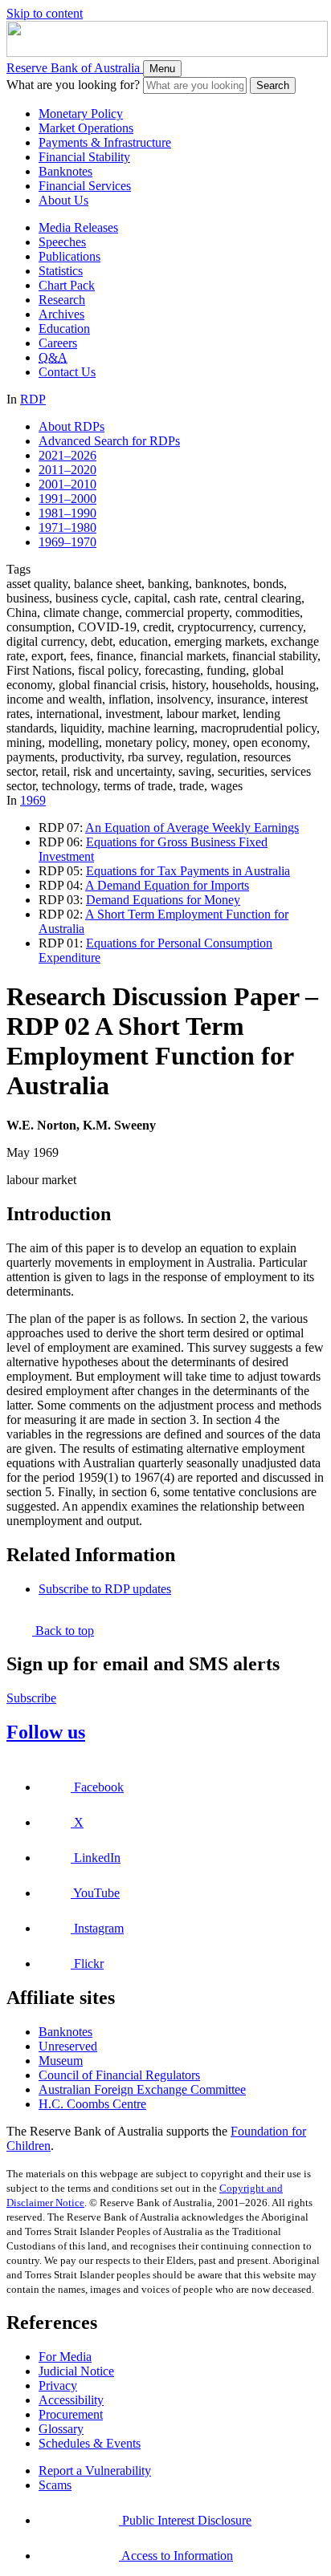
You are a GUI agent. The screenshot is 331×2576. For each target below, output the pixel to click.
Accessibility (71, 2400)
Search (273, 85)
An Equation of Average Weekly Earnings (192, 828)
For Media (65, 2357)
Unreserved (68, 2046)
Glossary (61, 2429)
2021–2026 (67, 455)
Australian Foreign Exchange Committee (142, 2089)
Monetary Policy (81, 114)
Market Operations (86, 128)
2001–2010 (67, 484)
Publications (69, 256)
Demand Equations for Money (163, 900)
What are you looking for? (73, 85)
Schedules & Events (90, 2443)
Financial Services (85, 186)
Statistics (61, 271)
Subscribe (31, 1698)
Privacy (58, 2385)
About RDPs (72, 426)
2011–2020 (67, 470)
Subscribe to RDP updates (105, 1589)
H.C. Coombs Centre (92, 2104)
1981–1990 (67, 513)
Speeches (62, 242)
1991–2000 (67, 499)
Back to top (63, 1631)
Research (62, 300)
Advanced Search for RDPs (109, 441)
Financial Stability (84, 157)
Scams (55, 2485)
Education (64, 329)
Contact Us (67, 372)
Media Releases (78, 227)
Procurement (71, 2414)
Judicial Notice (76, 2371)
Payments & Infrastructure (105, 142)
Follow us (46, 1732)
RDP (33, 399)
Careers (58, 343)
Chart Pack (67, 285)
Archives (61, 314)
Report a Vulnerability (95, 2471)
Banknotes (65, 171)
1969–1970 (67, 542)
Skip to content (45, 13)
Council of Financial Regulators (119, 2075)
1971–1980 (67, 527)
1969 (33, 800)
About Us (63, 200)
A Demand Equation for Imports (167, 885)
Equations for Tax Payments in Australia (188, 871)
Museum (61, 2061)
